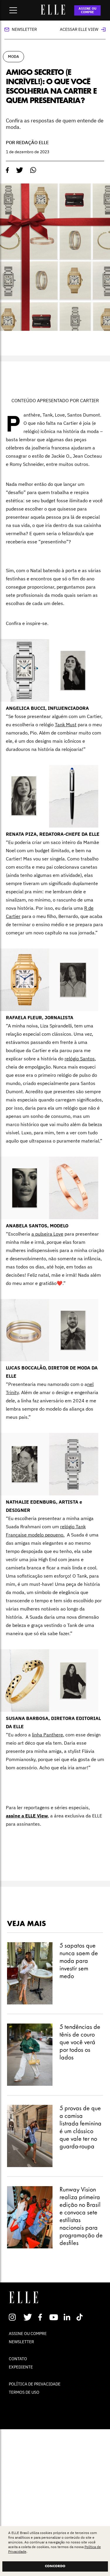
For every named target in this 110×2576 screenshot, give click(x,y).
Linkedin (68, 2317)
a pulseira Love (47, 1234)
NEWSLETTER (21, 2342)
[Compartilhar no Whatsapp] (33, 170)
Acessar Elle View (79, 29)
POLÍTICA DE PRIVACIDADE (35, 2384)
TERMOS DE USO (24, 2392)
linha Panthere (48, 1735)
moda (13, 57)
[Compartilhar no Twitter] (20, 170)
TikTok (81, 2317)
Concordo (55, 2566)
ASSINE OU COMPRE (88, 10)
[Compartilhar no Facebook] (7, 170)
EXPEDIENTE (21, 2367)
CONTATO (18, 2359)
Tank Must (66, 725)
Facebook (41, 2317)
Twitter (28, 2317)
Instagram (15, 2317)
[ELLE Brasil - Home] (53, 13)
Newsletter (24, 29)
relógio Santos (80, 1059)
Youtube (54, 2317)
